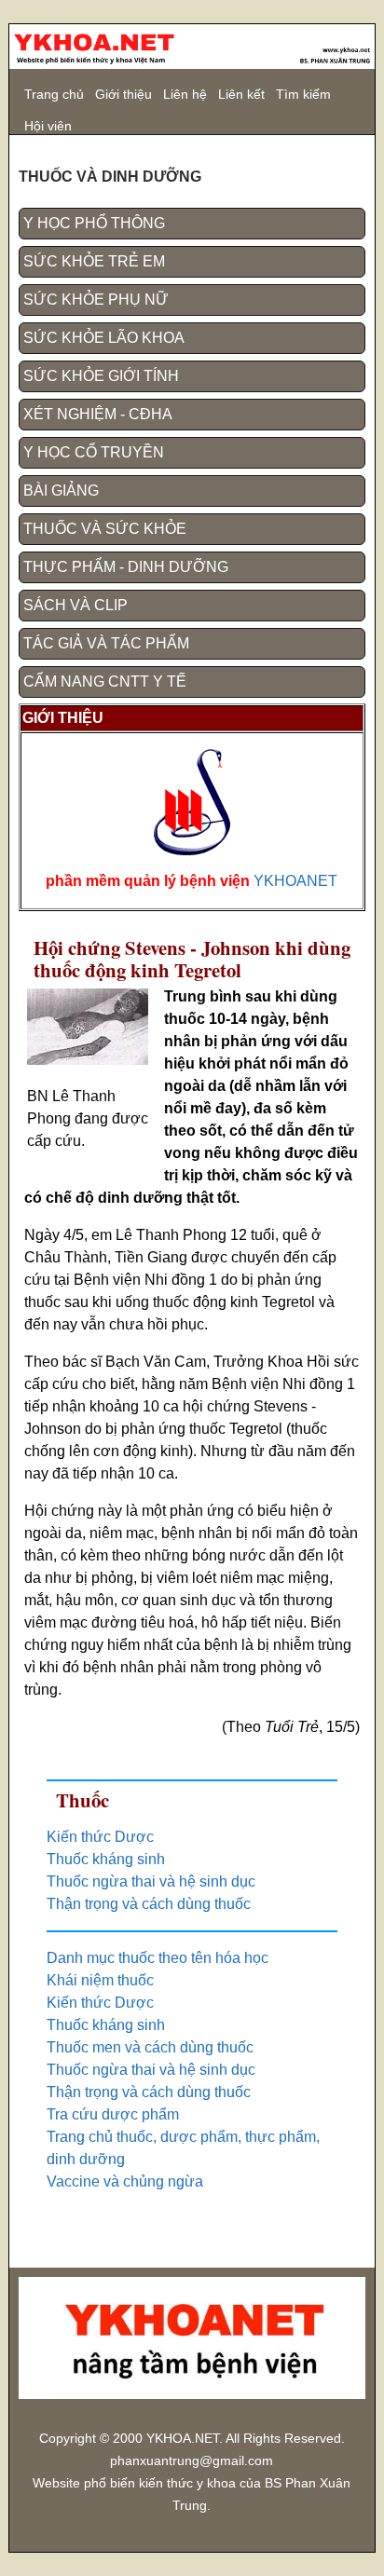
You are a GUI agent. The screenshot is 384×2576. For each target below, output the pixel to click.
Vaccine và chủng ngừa (125, 2181)
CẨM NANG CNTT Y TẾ (105, 681)
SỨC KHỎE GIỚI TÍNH (101, 376)
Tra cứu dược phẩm (113, 2114)
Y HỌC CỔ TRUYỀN (94, 452)
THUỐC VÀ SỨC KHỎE (105, 529)
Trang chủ (54, 94)
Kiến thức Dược (100, 1837)
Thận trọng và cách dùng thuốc (149, 1904)
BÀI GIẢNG (61, 491)
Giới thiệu (123, 94)
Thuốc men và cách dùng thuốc (150, 2047)
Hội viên (48, 126)
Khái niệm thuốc (100, 1980)
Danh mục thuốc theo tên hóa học (158, 1958)
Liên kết (241, 94)
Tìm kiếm (303, 94)
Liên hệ (185, 94)
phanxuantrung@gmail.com (192, 2461)
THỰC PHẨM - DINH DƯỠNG (126, 567)
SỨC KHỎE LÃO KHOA (104, 338)
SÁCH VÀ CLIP (75, 605)
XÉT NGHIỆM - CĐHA (98, 414)
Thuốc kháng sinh (106, 1859)
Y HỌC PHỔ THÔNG (94, 223)
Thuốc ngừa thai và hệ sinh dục (151, 1881)
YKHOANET (295, 881)
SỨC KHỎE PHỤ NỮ (96, 300)
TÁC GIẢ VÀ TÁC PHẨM (106, 643)
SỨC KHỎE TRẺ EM (94, 261)
